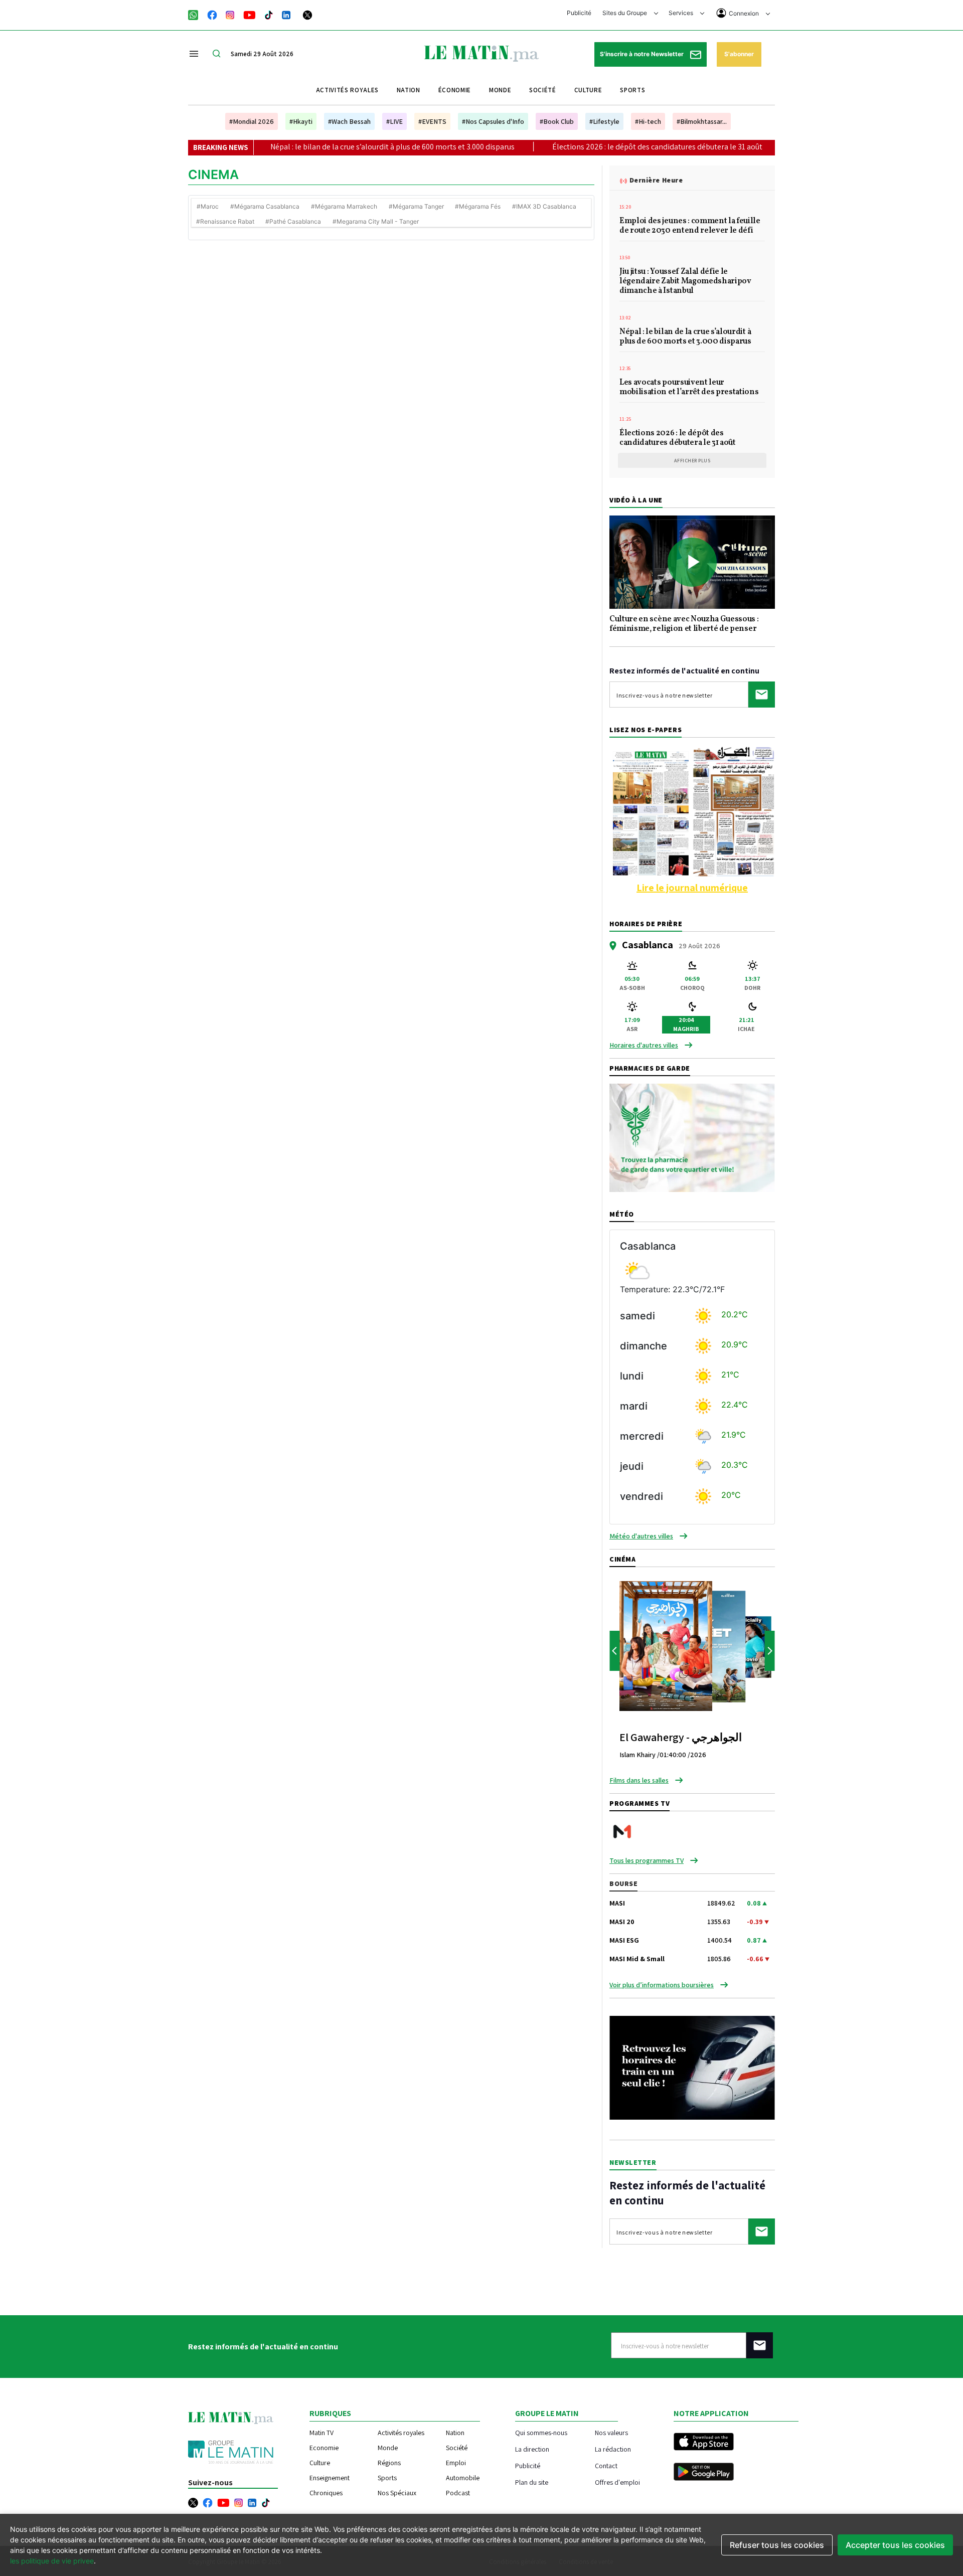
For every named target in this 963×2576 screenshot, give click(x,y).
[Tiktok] (269, 14)
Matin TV (322, 2433)
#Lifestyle (604, 121)
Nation (409, 90)
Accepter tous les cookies (895, 2545)
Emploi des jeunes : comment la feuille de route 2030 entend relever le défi (690, 226)
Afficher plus (692, 461)
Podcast (458, 2493)
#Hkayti (301, 121)
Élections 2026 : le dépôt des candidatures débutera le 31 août (574, 147)
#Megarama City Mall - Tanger (376, 221)
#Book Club (557, 121)
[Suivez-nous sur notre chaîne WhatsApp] (196, 14)
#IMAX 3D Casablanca (544, 206)
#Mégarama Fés (478, 206)
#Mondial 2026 (252, 121)
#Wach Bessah (349, 121)
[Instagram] (230, 14)
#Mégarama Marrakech (344, 206)
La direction (532, 2449)
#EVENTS (432, 121)
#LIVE (394, 121)
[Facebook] (212, 14)
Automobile (463, 2478)
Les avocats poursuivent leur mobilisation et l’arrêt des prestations (689, 388)
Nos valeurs (611, 2432)
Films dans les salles (639, 1780)
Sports (632, 90)
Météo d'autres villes (641, 1536)
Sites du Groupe (625, 13)
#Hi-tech (648, 121)
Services (682, 13)
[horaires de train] (692, 2067)
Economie (324, 2448)
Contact (606, 2465)
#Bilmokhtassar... (702, 121)
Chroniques (326, 2493)
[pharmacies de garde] (692, 1137)
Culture (588, 90)
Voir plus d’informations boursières (662, 1985)
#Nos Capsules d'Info (493, 121)
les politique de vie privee (52, 2561)
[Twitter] (307, 14)
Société (543, 90)
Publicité (579, 13)
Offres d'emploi (617, 2482)
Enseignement (330, 2478)
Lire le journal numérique (692, 888)
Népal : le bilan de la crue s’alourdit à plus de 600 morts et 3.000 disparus (309, 147)
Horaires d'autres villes (644, 1045)
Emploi (456, 2463)
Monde (500, 90)
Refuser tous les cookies (777, 2545)
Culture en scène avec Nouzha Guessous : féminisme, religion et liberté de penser (684, 625)
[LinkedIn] (286, 14)
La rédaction (613, 2449)
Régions (389, 2463)
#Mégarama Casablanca (265, 206)
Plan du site (532, 2482)
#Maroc (208, 206)
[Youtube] (250, 14)
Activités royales (347, 90)
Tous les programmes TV (647, 1860)
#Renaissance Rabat (225, 221)
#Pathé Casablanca (293, 221)
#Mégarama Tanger (416, 206)
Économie (455, 90)
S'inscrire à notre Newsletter (643, 54)
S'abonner (739, 54)
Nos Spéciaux (397, 2493)
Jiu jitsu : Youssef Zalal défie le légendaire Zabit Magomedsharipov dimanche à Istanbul (685, 282)
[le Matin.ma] (481, 53)
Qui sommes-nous (541, 2432)
